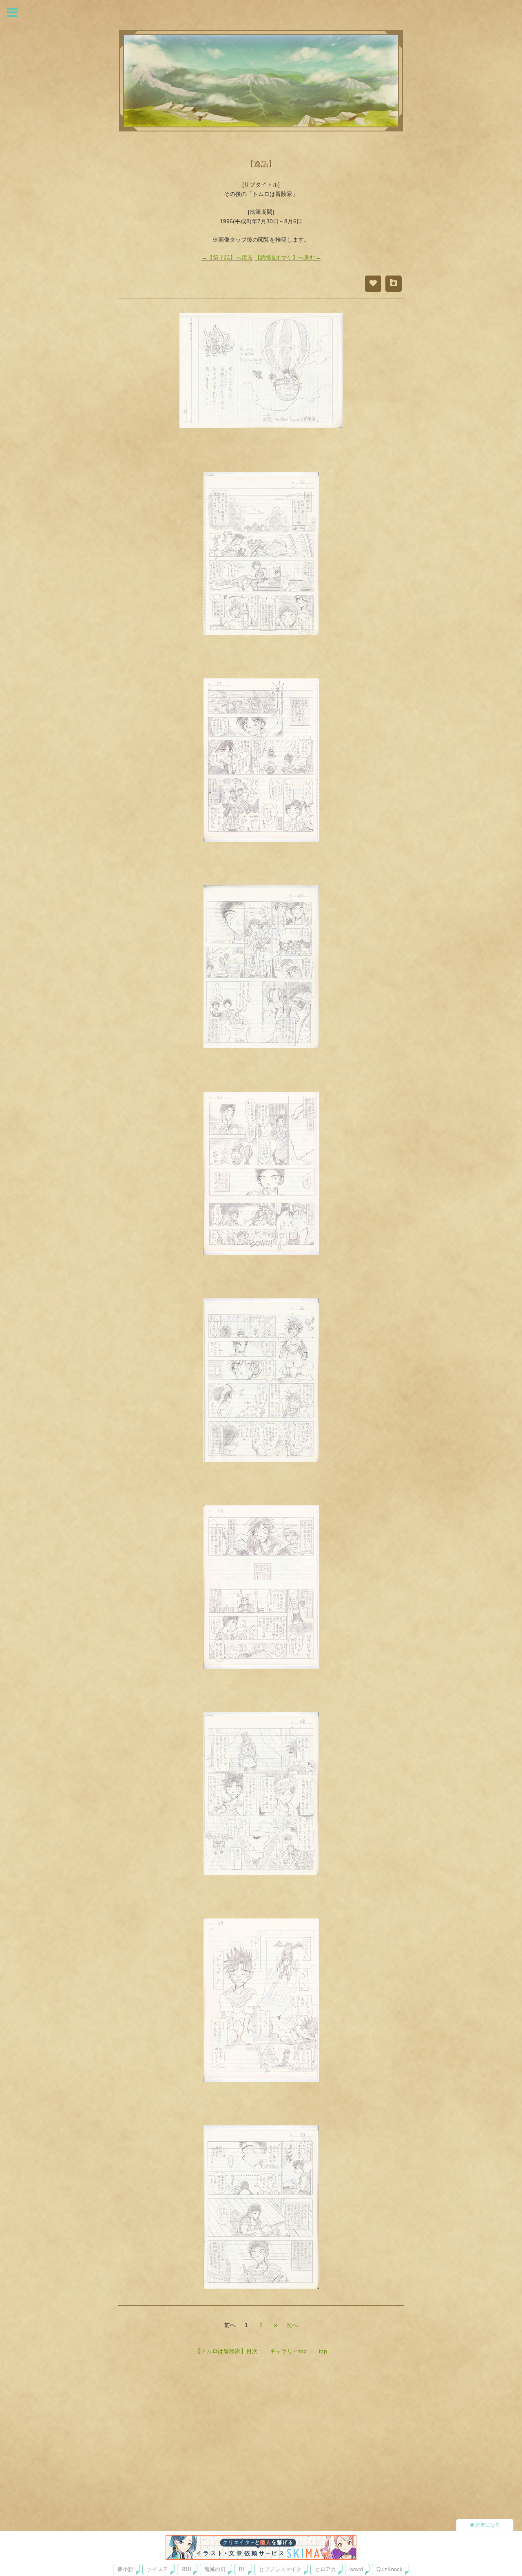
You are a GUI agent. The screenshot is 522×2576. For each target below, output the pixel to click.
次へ (292, 2325)
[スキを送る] (373, 284)
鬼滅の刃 (215, 2569)
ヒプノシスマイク (280, 2569)
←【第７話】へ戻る (227, 258)
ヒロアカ (325, 2569)
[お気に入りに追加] (394, 284)
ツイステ (157, 2569)
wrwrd (356, 2569)
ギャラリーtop (288, 2351)
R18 (186, 2569)
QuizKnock (389, 2569)
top (323, 2351)
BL (242, 2569)
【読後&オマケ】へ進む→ (288, 258)
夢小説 (125, 2569)
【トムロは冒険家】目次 (226, 2351)
